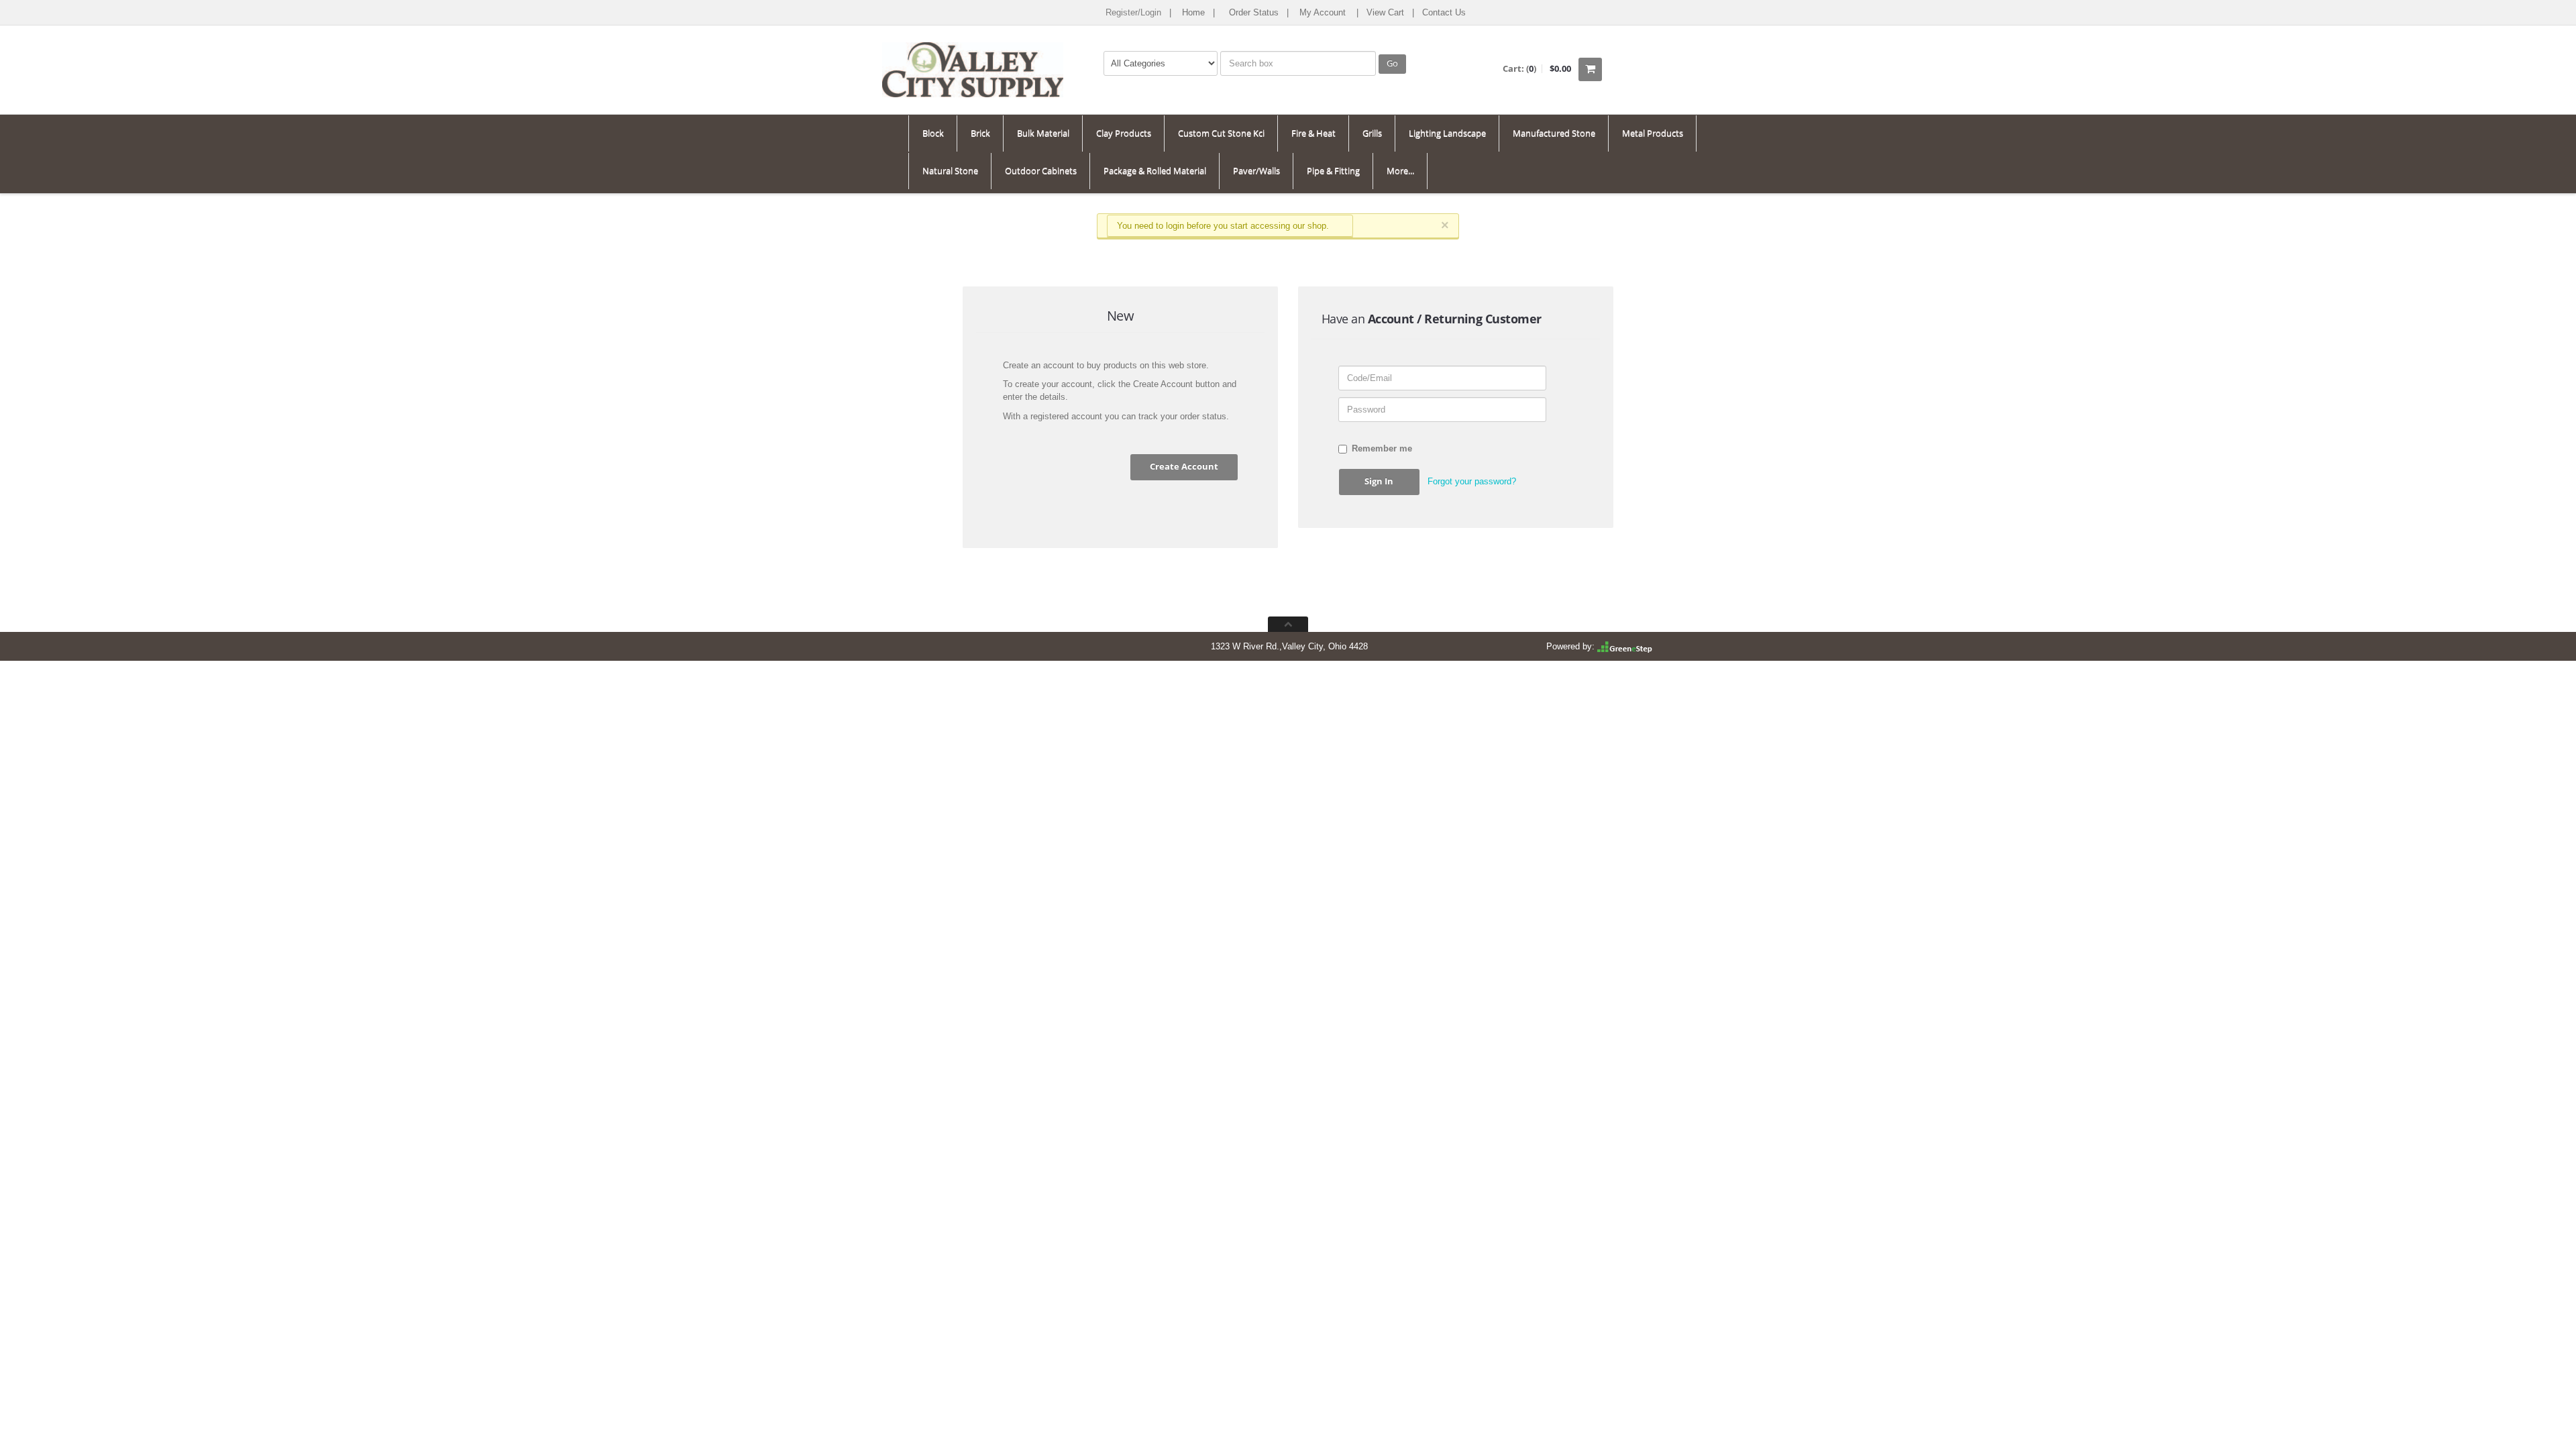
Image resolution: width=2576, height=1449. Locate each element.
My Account (1323, 12)
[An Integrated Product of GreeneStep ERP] (1625, 646)
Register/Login (1133, 12)
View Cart (1385, 12)
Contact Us (1444, 12)
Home (1193, 12)
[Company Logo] (973, 58)
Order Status (1254, 12)
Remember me (1382, 448)
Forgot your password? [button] (1472, 481)
